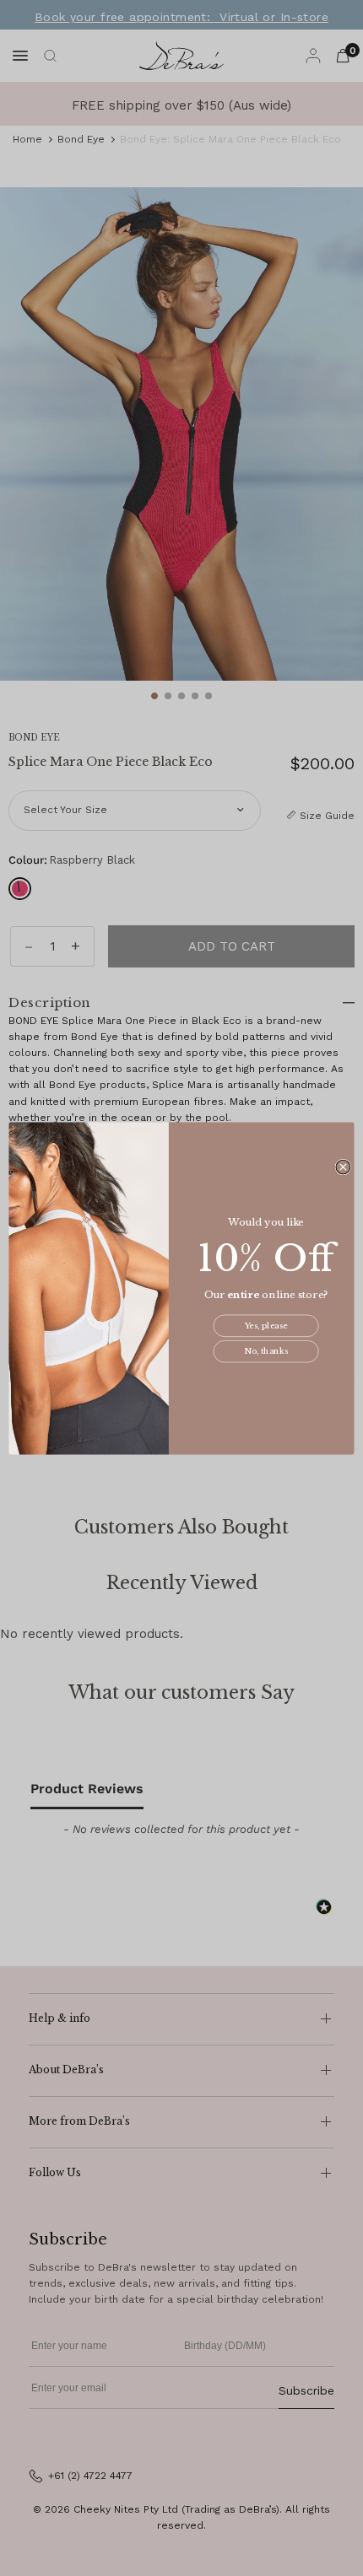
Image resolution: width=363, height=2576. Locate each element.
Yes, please (266, 1326)
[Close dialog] (343, 1167)
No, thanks (266, 1351)
